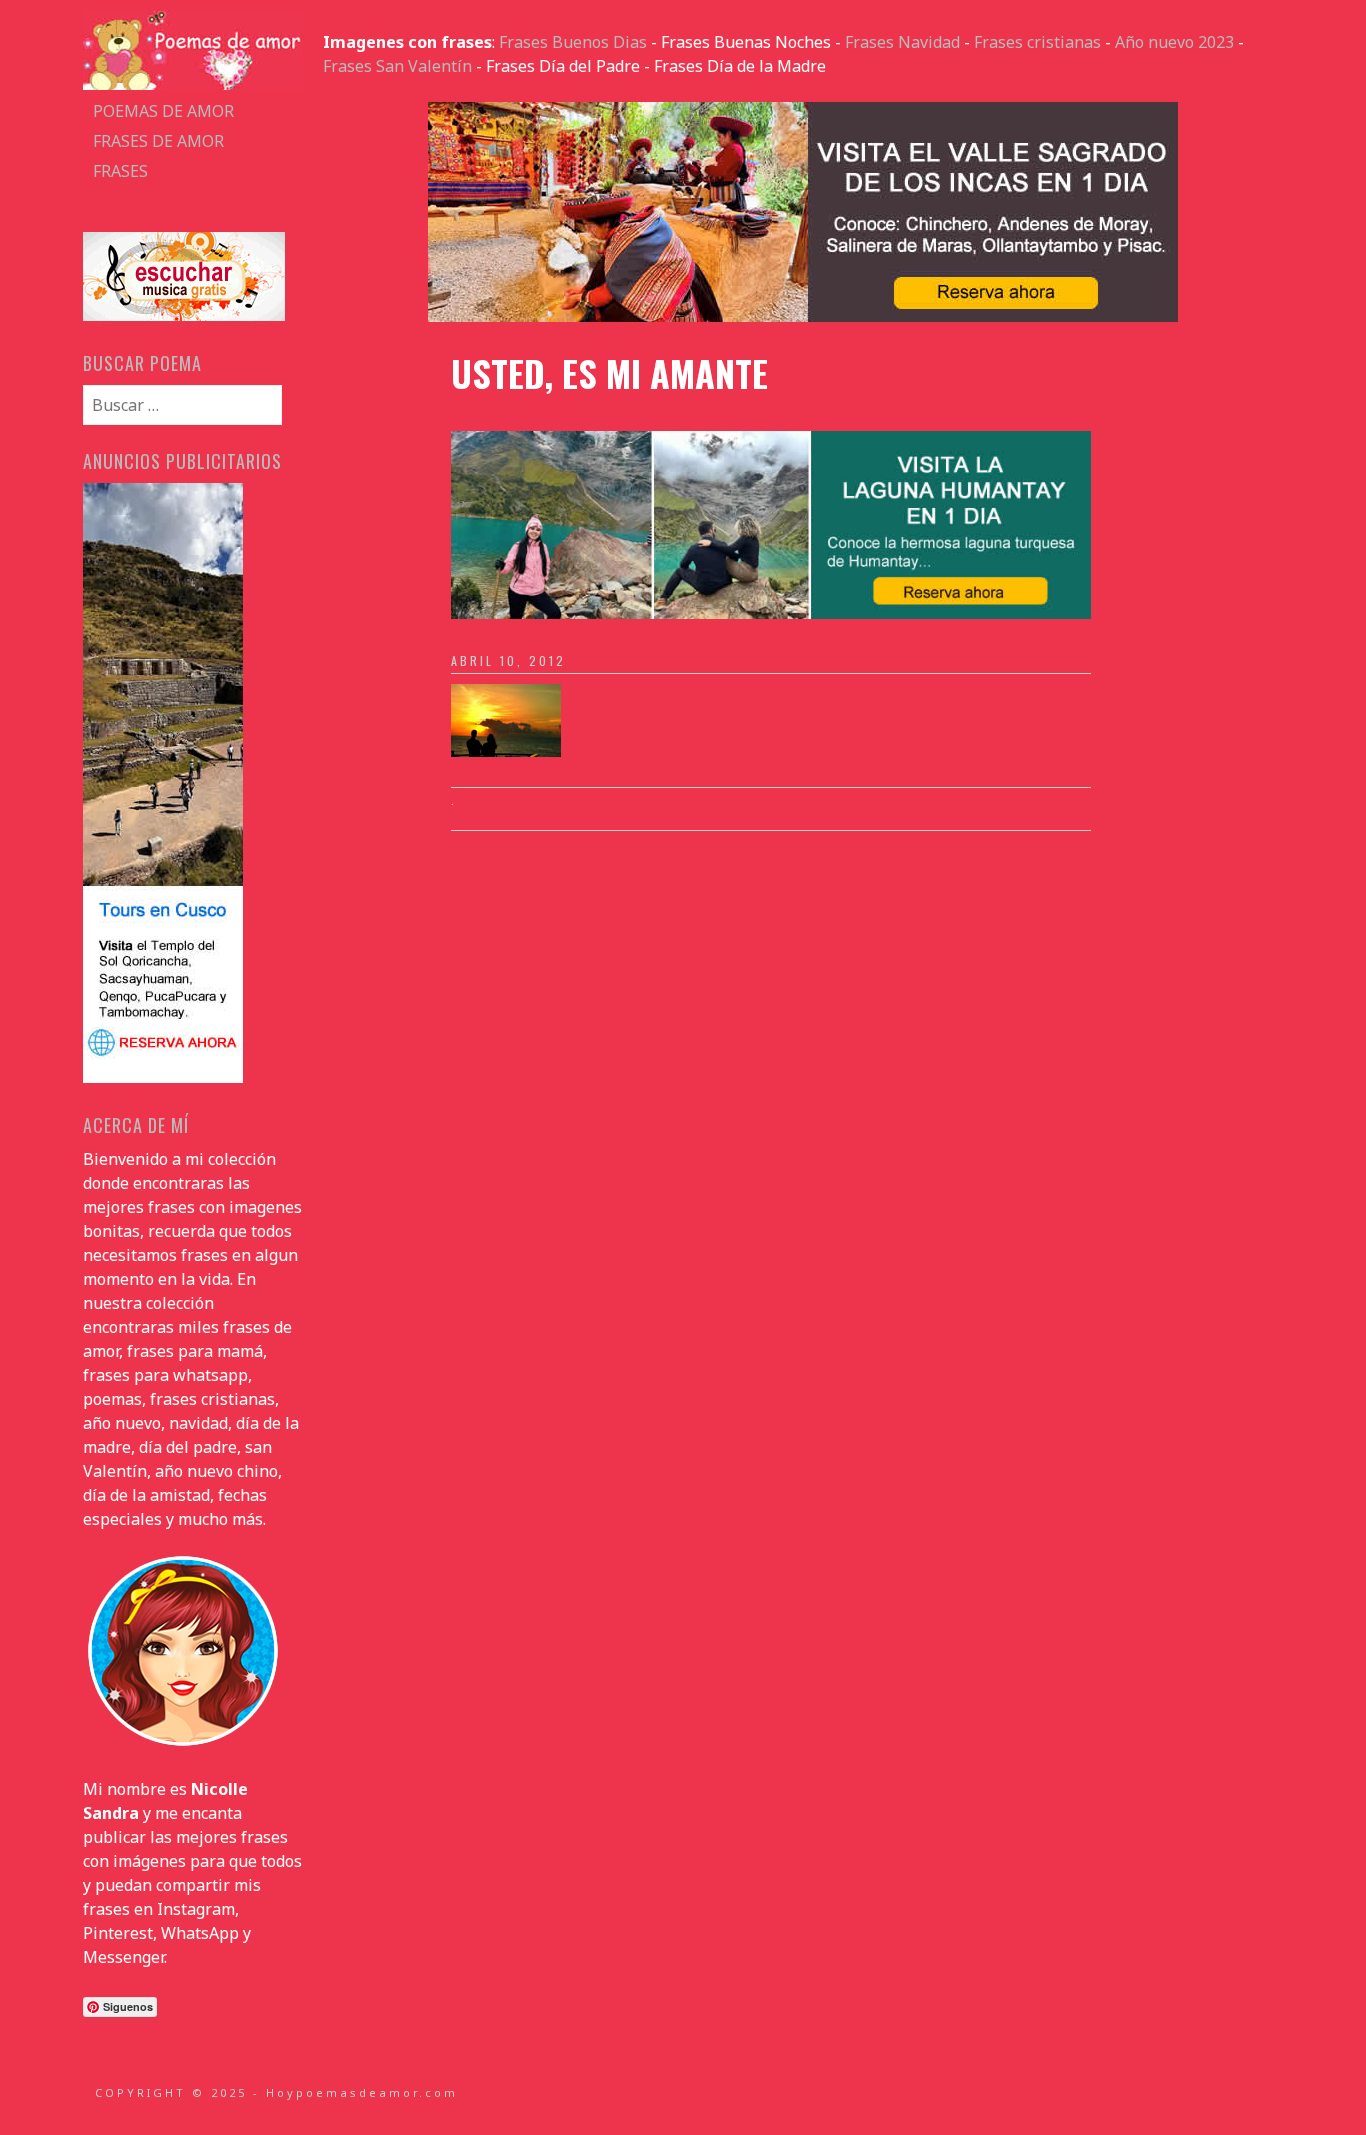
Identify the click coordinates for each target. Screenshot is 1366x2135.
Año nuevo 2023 (1174, 42)
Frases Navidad (902, 42)
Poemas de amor (163, 111)
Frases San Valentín (397, 66)
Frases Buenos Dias (573, 42)
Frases (120, 171)
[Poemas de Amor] (193, 84)
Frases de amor (158, 141)
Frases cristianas (1037, 42)
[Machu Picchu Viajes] (803, 316)
